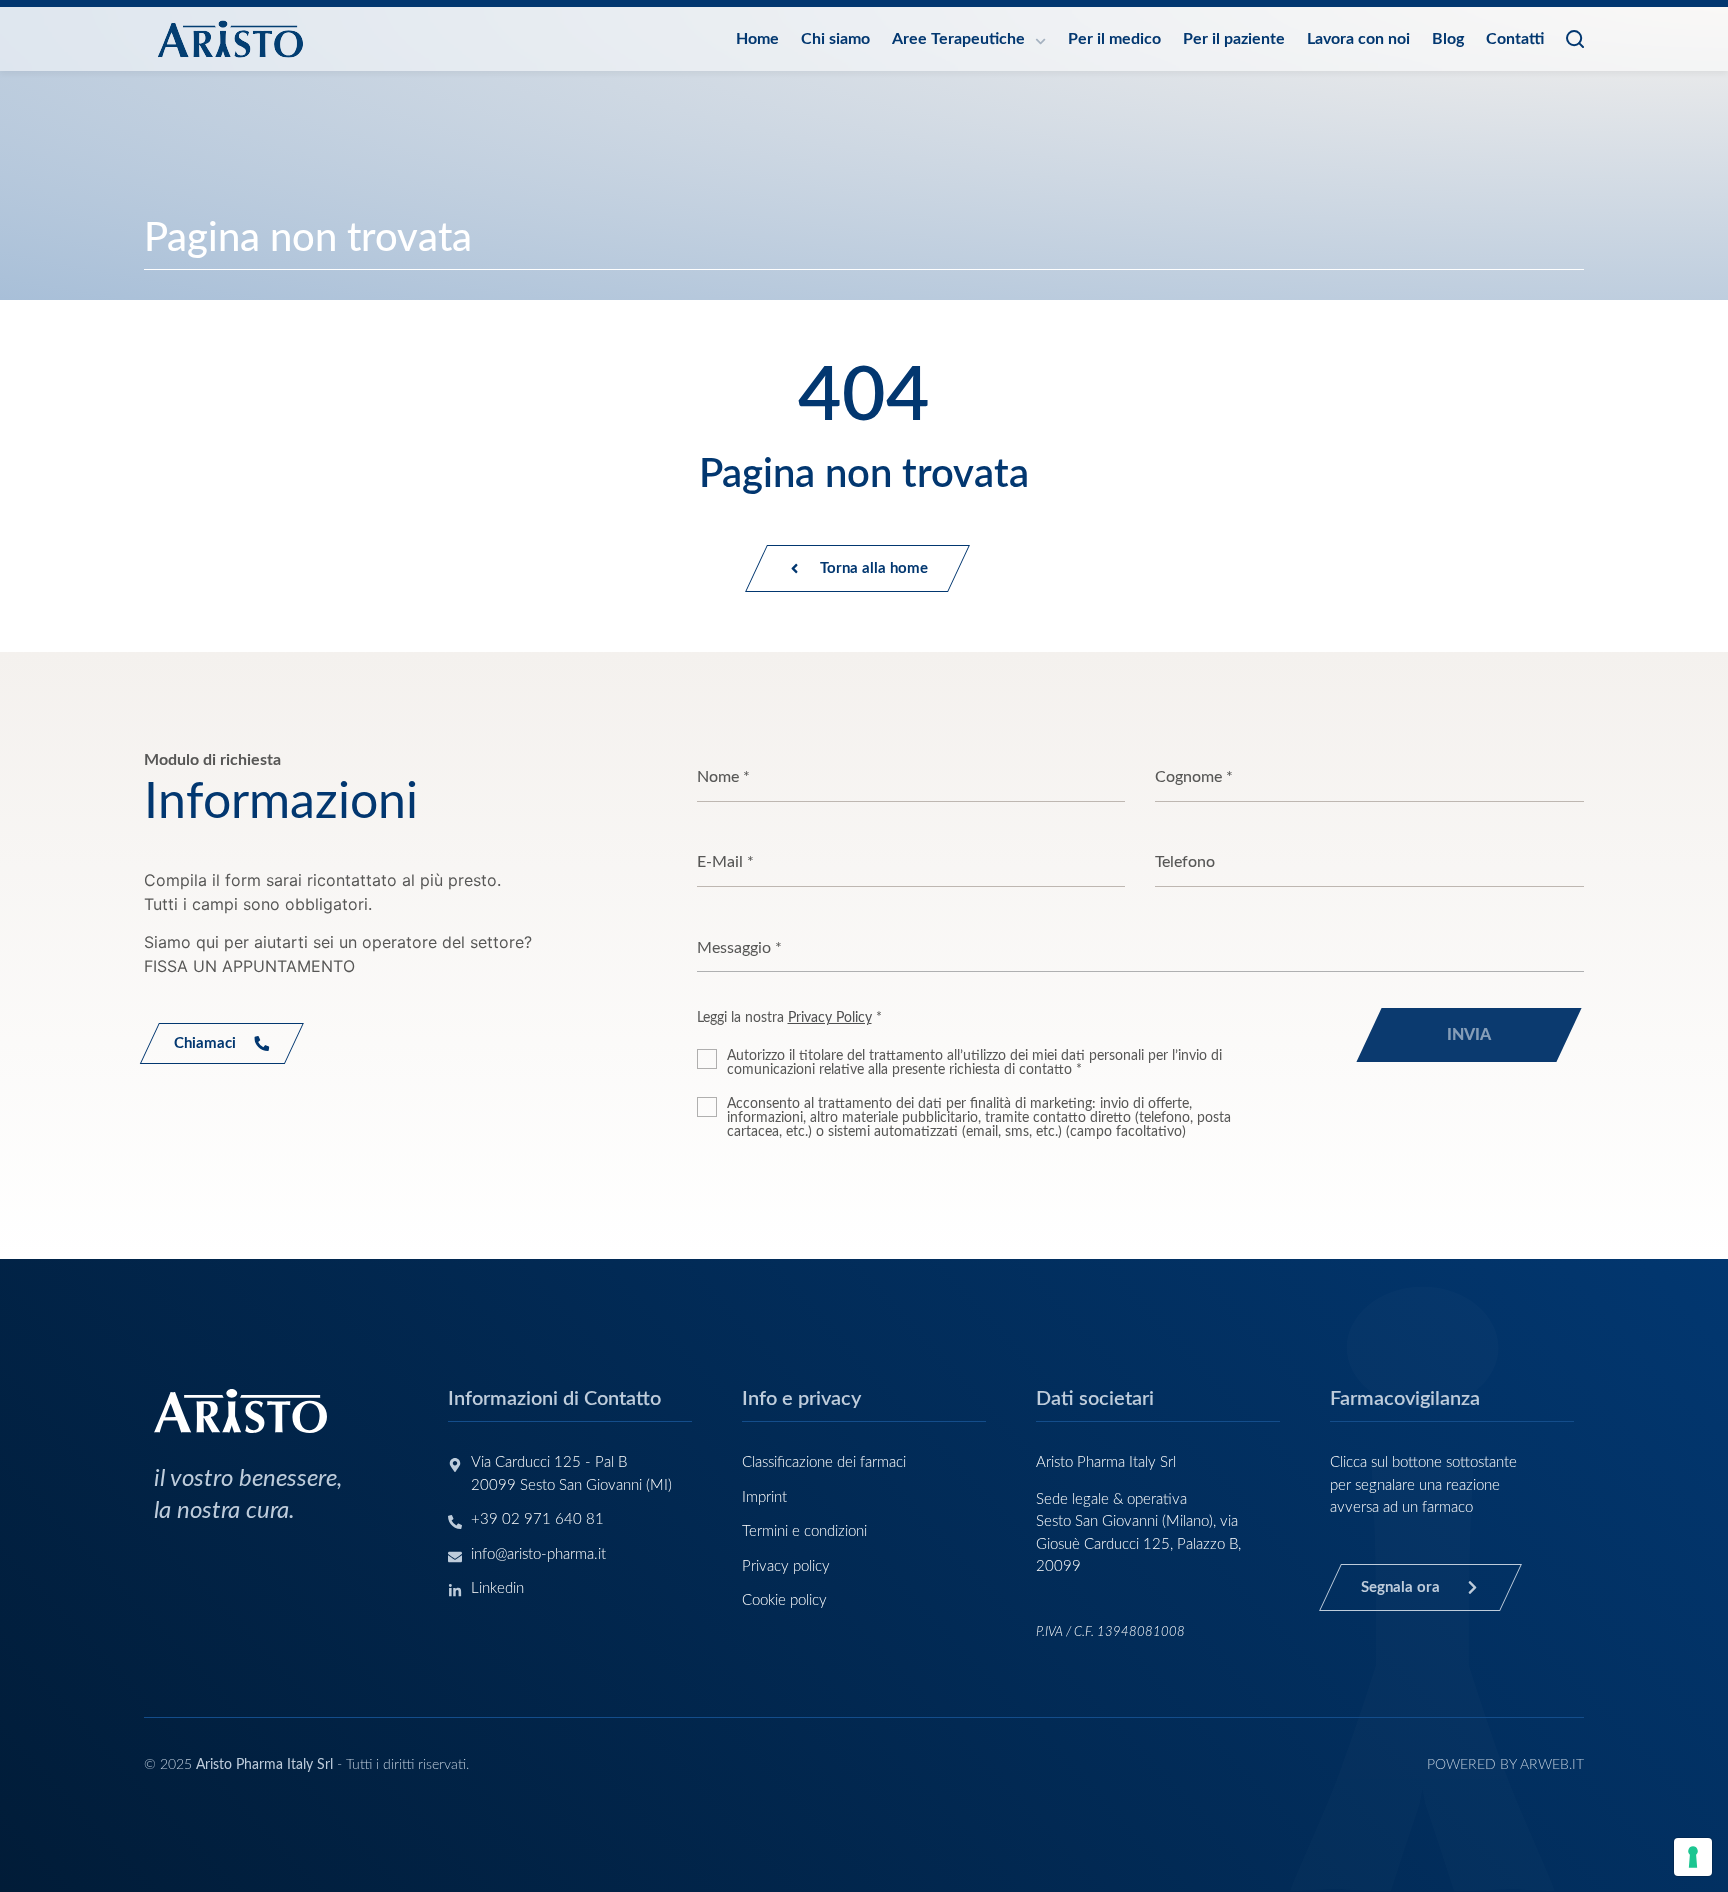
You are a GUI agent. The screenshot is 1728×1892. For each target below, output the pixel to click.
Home (757, 39)
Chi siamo (835, 39)
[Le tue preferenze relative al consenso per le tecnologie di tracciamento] (1693, 1857)
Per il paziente (1234, 39)
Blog (1448, 39)
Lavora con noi (1358, 39)
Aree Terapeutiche (958, 39)
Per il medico (1114, 39)
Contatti (1515, 39)
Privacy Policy (830, 1018)
